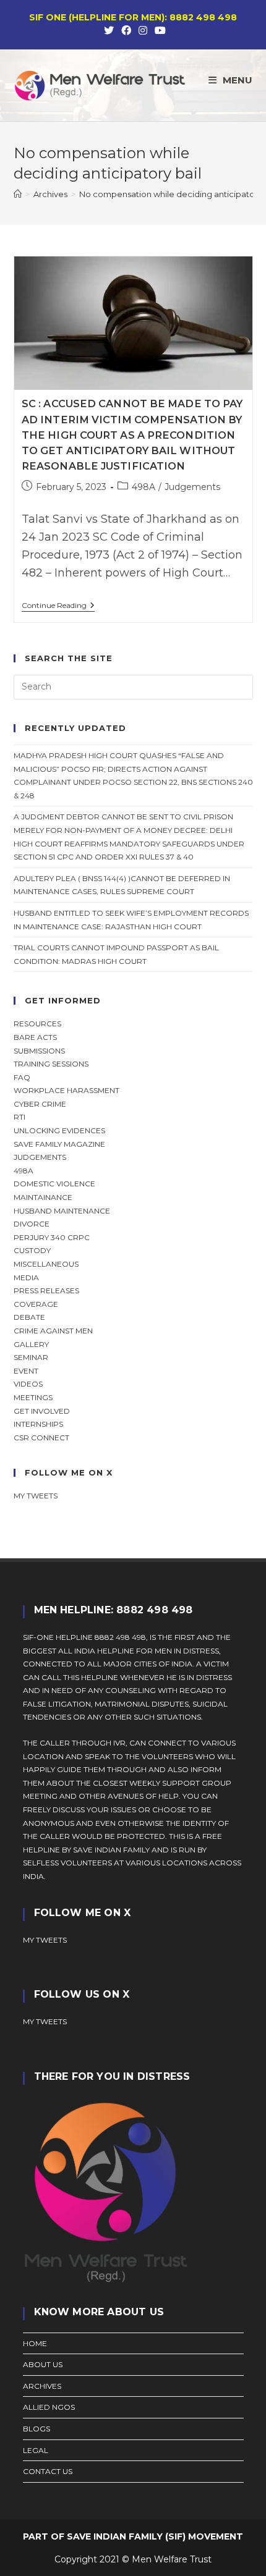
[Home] (18, 194)
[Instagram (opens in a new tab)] (143, 31)
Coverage (36, 1304)
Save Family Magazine (59, 1144)
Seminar (31, 1357)
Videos (28, 1384)
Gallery (31, 1344)
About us (43, 2364)
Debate (29, 1317)
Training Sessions (51, 1064)
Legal (36, 2450)
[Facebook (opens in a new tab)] (126, 31)
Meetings (33, 1397)
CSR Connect (41, 1438)
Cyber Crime (40, 1104)
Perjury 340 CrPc (52, 1237)
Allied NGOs (49, 2407)
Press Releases (46, 1290)
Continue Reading (58, 606)
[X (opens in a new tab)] (109, 31)
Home (35, 2343)
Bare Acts (35, 1037)
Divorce (32, 1224)
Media (26, 1277)
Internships (38, 1424)
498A (144, 487)
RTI (19, 1117)
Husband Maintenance (62, 1211)
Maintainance (43, 1197)
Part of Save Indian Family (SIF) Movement (133, 2536)
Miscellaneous (46, 1264)
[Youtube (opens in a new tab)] (158, 31)
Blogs (36, 2429)
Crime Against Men (53, 1331)
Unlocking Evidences (59, 1130)
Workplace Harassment (66, 1090)
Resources (37, 1024)
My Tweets (45, 2021)
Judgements (192, 487)
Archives (42, 2386)
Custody (32, 1250)
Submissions (39, 1051)
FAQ (22, 1077)
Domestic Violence (54, 1184)
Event (26, 1371)
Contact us (48, 2471)
